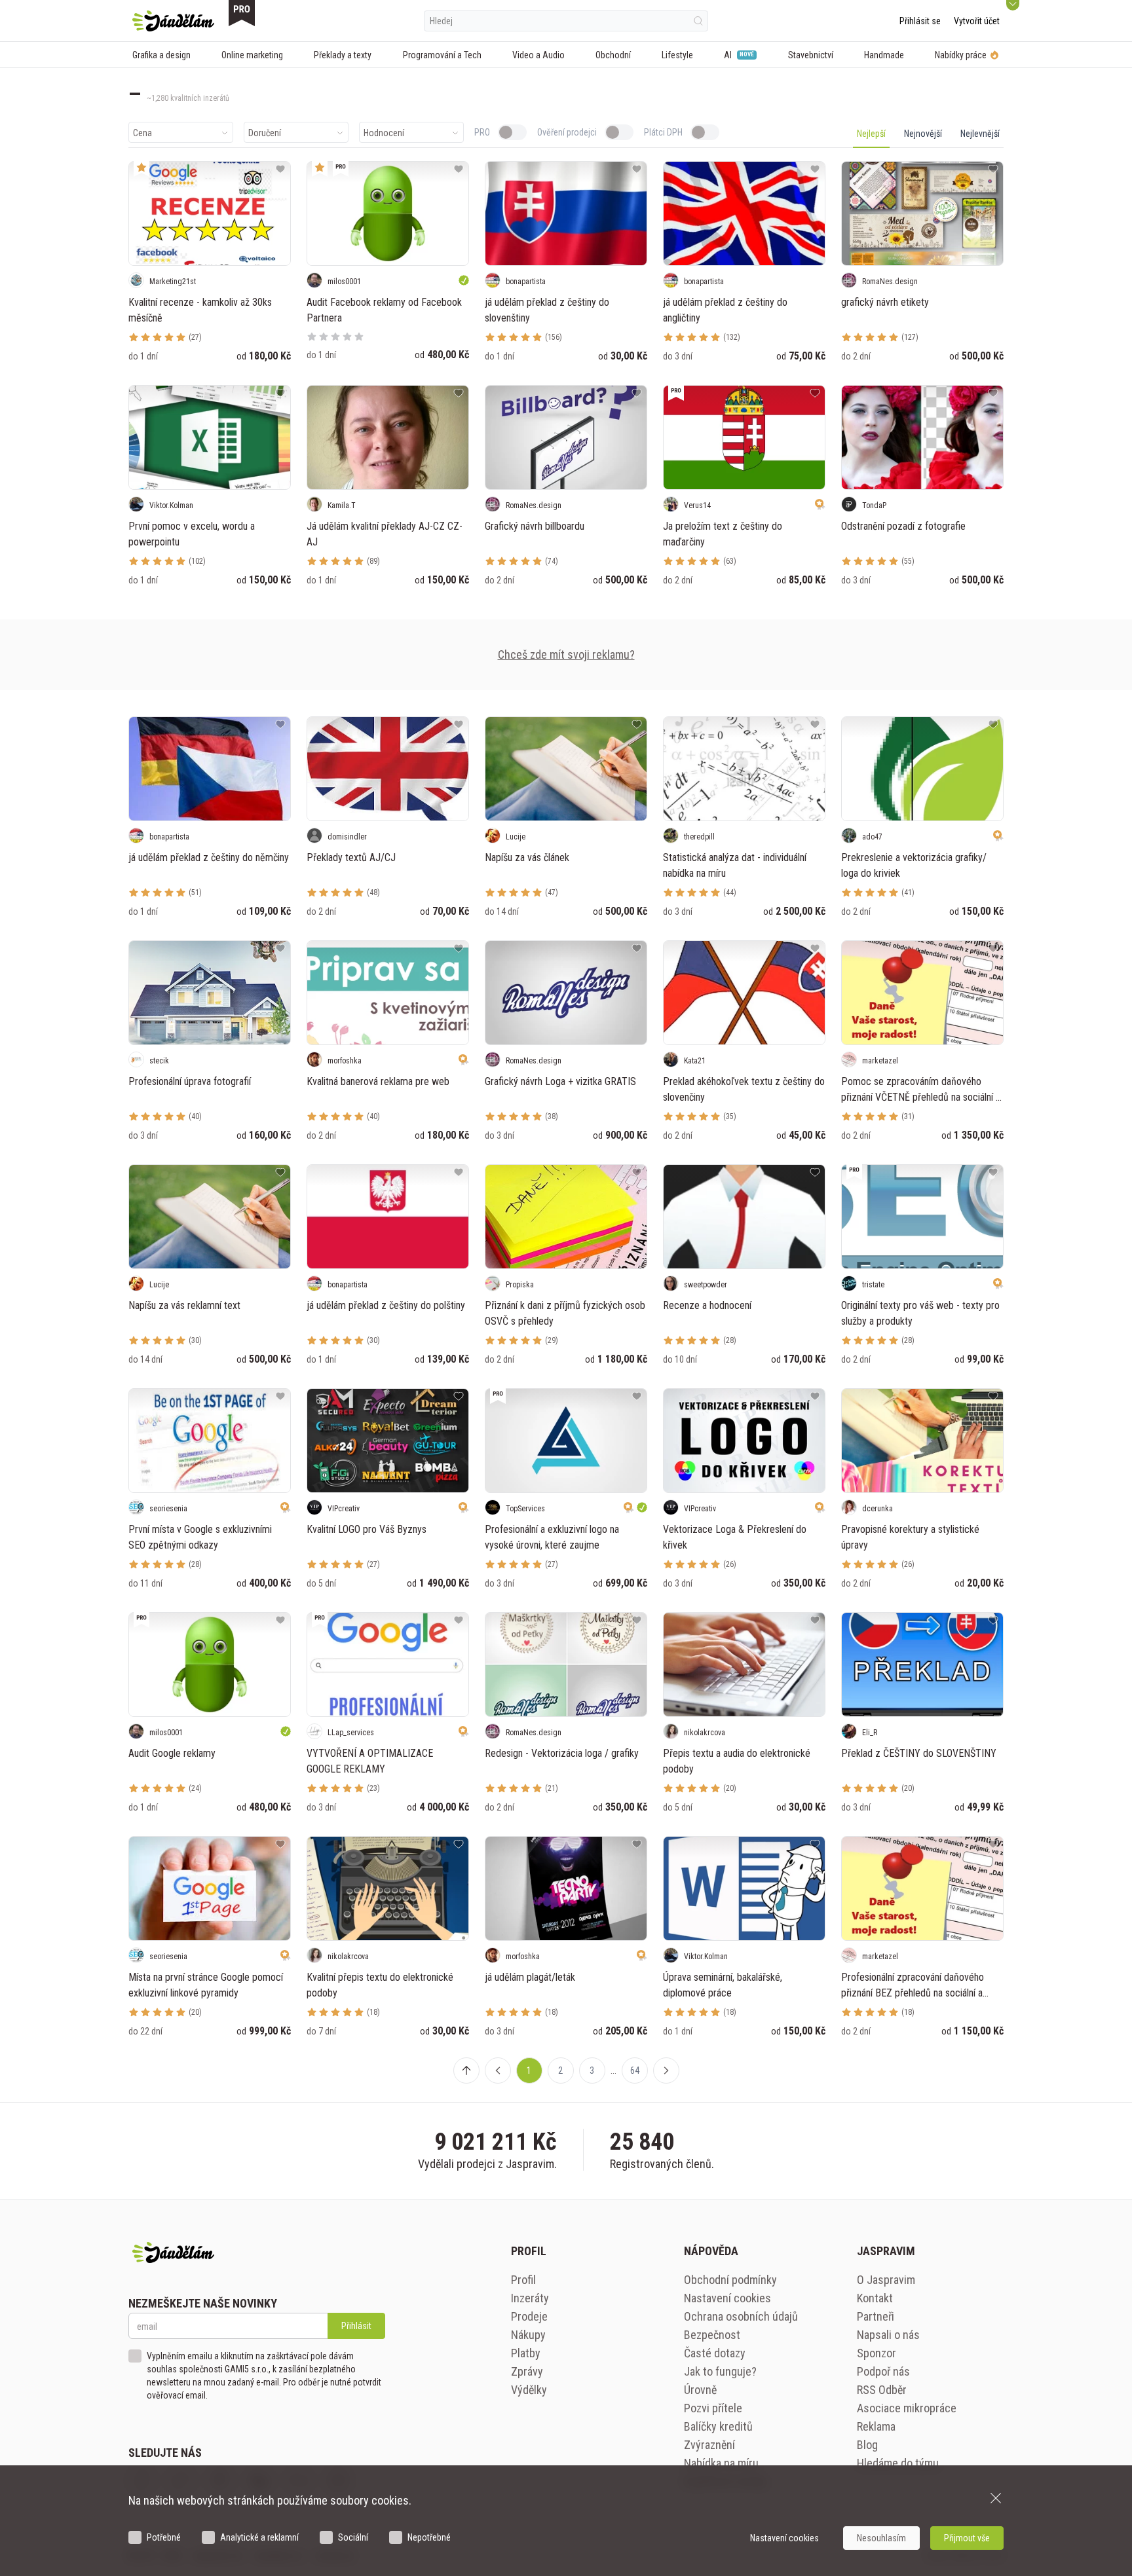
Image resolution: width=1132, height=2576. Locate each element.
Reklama (876, 2426)
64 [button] (635, 2070)
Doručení (265, 133)
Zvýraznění (709, 2445)
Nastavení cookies (727, 2298)
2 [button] (560, 2070)
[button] (498, 2070)
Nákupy (528, 2335)
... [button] (613, 2070)
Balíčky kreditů (718, 2426)
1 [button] (529, 2070)
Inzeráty (530, 2298)
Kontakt (875, 2298)
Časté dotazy (715, 2353)
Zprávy (527, 2371)
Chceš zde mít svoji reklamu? (566, 654)
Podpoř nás (883, 2371)
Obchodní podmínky (730, 2280)
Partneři (876, 2316)
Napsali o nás (888, 2335)
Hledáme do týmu (898, 2463)
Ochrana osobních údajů (741, 2316)
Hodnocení (384, 133)
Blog (867, 2445)
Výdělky (529, 2390)
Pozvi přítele (713, 2408)
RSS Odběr (882, 2390)
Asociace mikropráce (907, 2408)
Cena (142, 133)
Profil (523, 2280)
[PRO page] (242, 13)
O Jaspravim (886, 2280)
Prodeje (529, 2316)
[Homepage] (173, 21)
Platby (526, 2353)
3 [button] (592, 2070)
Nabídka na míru (721, 2463)
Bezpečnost (712, 2335)
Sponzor (877, 2353)
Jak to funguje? (720, 2371)
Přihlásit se (920, 21)
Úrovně (700, 2390)
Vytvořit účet (977, 21)
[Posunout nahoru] (466, 2070)
